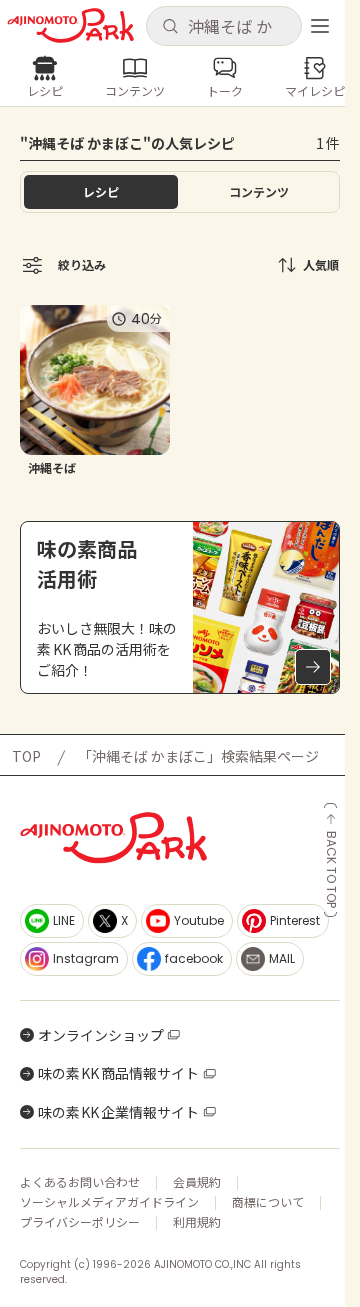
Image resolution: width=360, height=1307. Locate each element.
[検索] (170, 27)
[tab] (259, 192)
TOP (26, 756)
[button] (223, 26)
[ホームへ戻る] (70, 25)
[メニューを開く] (320, 26)
